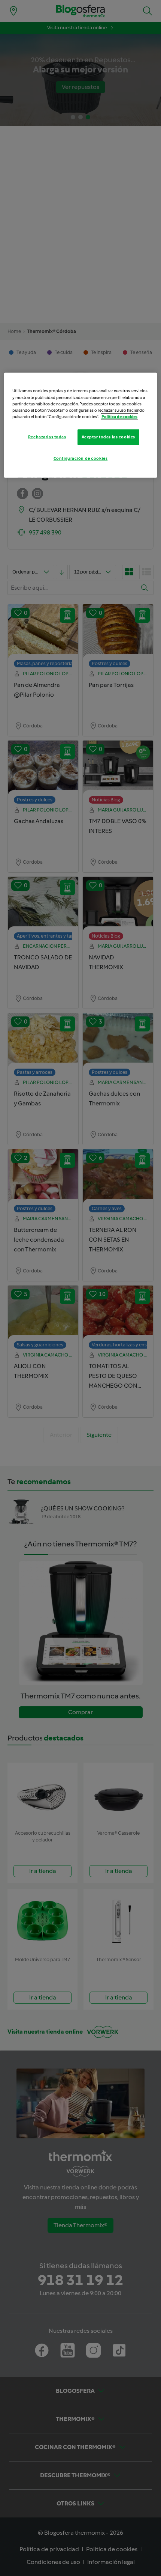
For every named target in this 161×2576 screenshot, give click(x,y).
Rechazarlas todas (47, 437)
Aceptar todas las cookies (108, 437)
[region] (81, 425)
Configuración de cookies (81, 458)
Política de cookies (119, 416)
